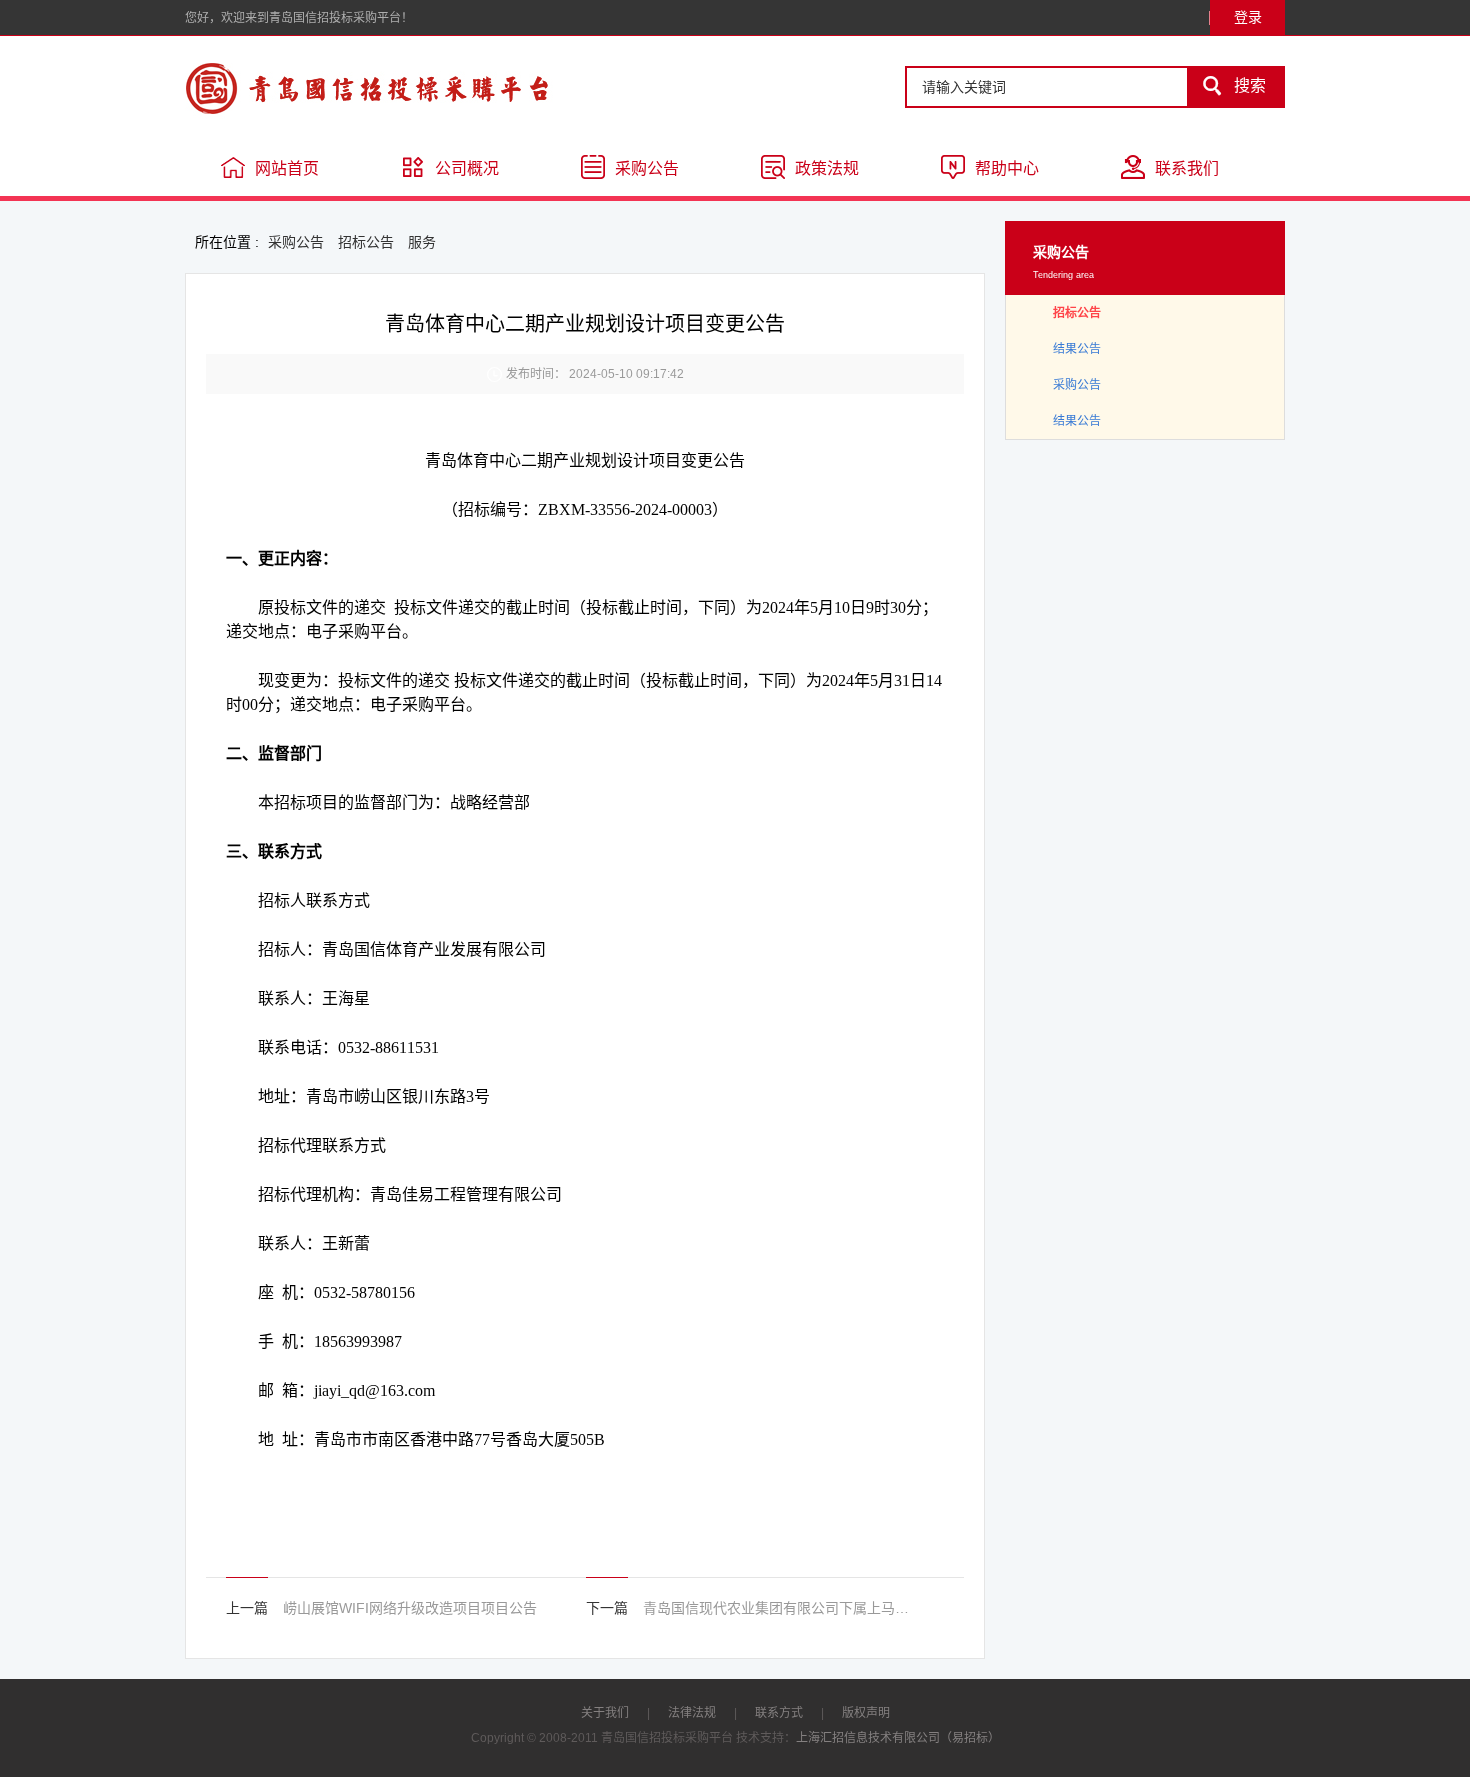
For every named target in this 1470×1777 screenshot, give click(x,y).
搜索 (1233, 86)
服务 (422, 242)
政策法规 (827, 168)
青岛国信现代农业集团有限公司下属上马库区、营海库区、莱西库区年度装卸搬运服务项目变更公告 (778, 1608)
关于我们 (605, 1713)
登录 (1248, 17)
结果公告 (1077, 349)
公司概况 (467, 168)
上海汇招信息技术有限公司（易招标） (898, 1738)
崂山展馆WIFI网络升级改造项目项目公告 (410, 1608)
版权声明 (866, 1713)
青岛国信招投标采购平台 (425, 88)
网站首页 (287, 168)
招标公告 (366, 242)
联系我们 (1187, 168)
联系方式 (779, 1713)
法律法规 (692, 1713)
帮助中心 (1007, 168)
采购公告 (647, 168)
